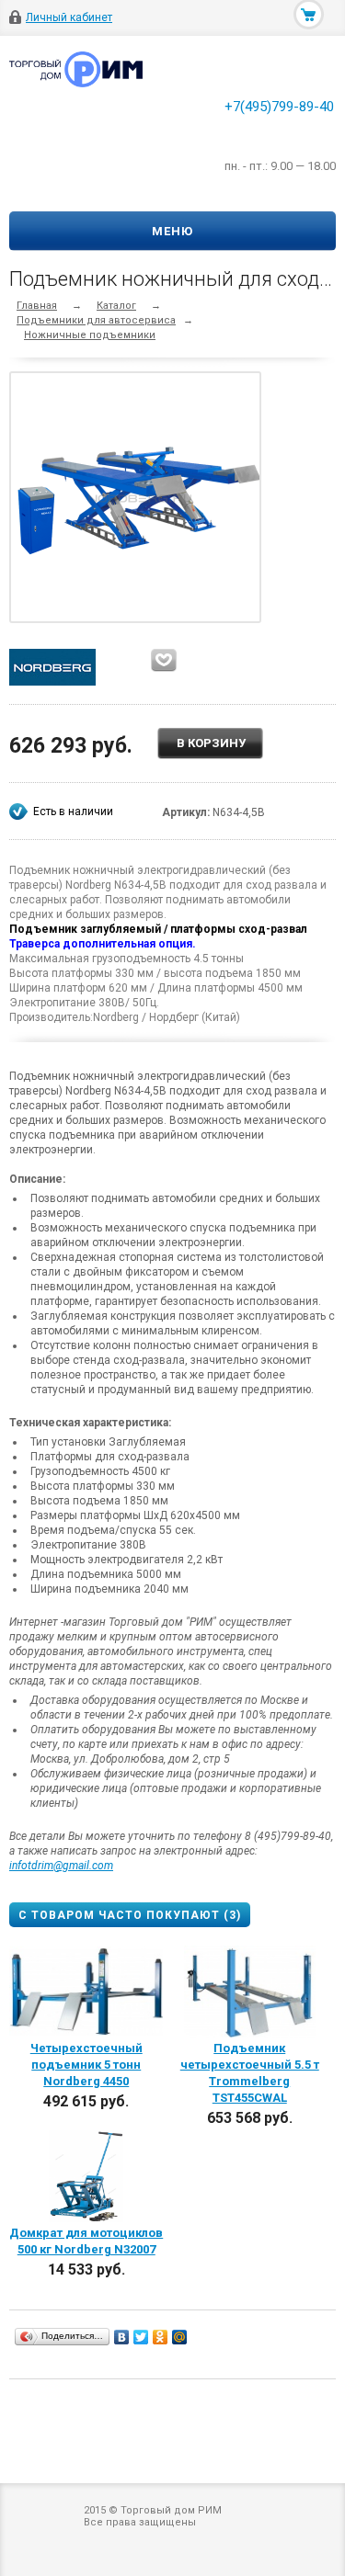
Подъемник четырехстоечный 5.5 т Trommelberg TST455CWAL (250, 2073)
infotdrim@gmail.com (61, 1866)
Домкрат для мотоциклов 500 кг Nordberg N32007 (86, 2241)
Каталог (116, 306)
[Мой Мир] (180, 2337)
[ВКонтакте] (122, 2337)
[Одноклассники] (161, 2337)
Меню (172, 231)
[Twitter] (141, 2337)
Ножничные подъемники (90, 335)
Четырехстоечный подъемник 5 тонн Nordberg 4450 (86, 2065)
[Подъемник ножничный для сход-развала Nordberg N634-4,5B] (140, 497)
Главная (37, 306)
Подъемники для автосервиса (96, 320)
